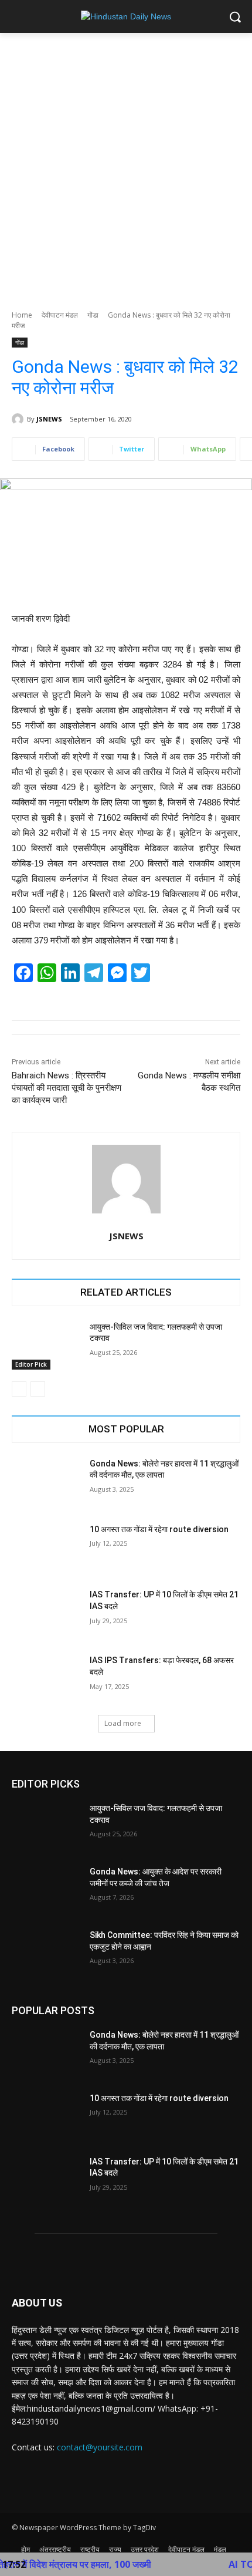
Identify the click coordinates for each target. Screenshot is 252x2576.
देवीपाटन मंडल (60, 315)
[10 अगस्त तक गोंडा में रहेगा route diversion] (46, 1548)
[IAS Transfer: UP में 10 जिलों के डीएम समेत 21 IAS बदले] (46, 1613)
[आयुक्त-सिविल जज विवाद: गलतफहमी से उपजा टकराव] (46, 1346)
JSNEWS (49, 419)
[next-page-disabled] (38, 1389)
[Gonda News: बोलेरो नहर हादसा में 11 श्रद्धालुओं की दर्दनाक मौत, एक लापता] (46, 1482)
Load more (123, 1723)
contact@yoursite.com (100, 2447)
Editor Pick (31, 1364)
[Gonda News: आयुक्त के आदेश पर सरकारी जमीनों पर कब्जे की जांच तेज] (46, 1890)
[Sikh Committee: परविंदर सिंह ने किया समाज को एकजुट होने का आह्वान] (46, 1954)
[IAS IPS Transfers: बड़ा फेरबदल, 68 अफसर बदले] (46, 1679)
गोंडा (93, 315)
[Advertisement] (126, 165)
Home (22, 315)
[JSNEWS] (19, 419)
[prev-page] (19, 1389)
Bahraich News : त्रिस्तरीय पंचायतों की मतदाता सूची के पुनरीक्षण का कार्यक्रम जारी (67, 1088)
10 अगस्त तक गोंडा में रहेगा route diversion (159, 1529)
